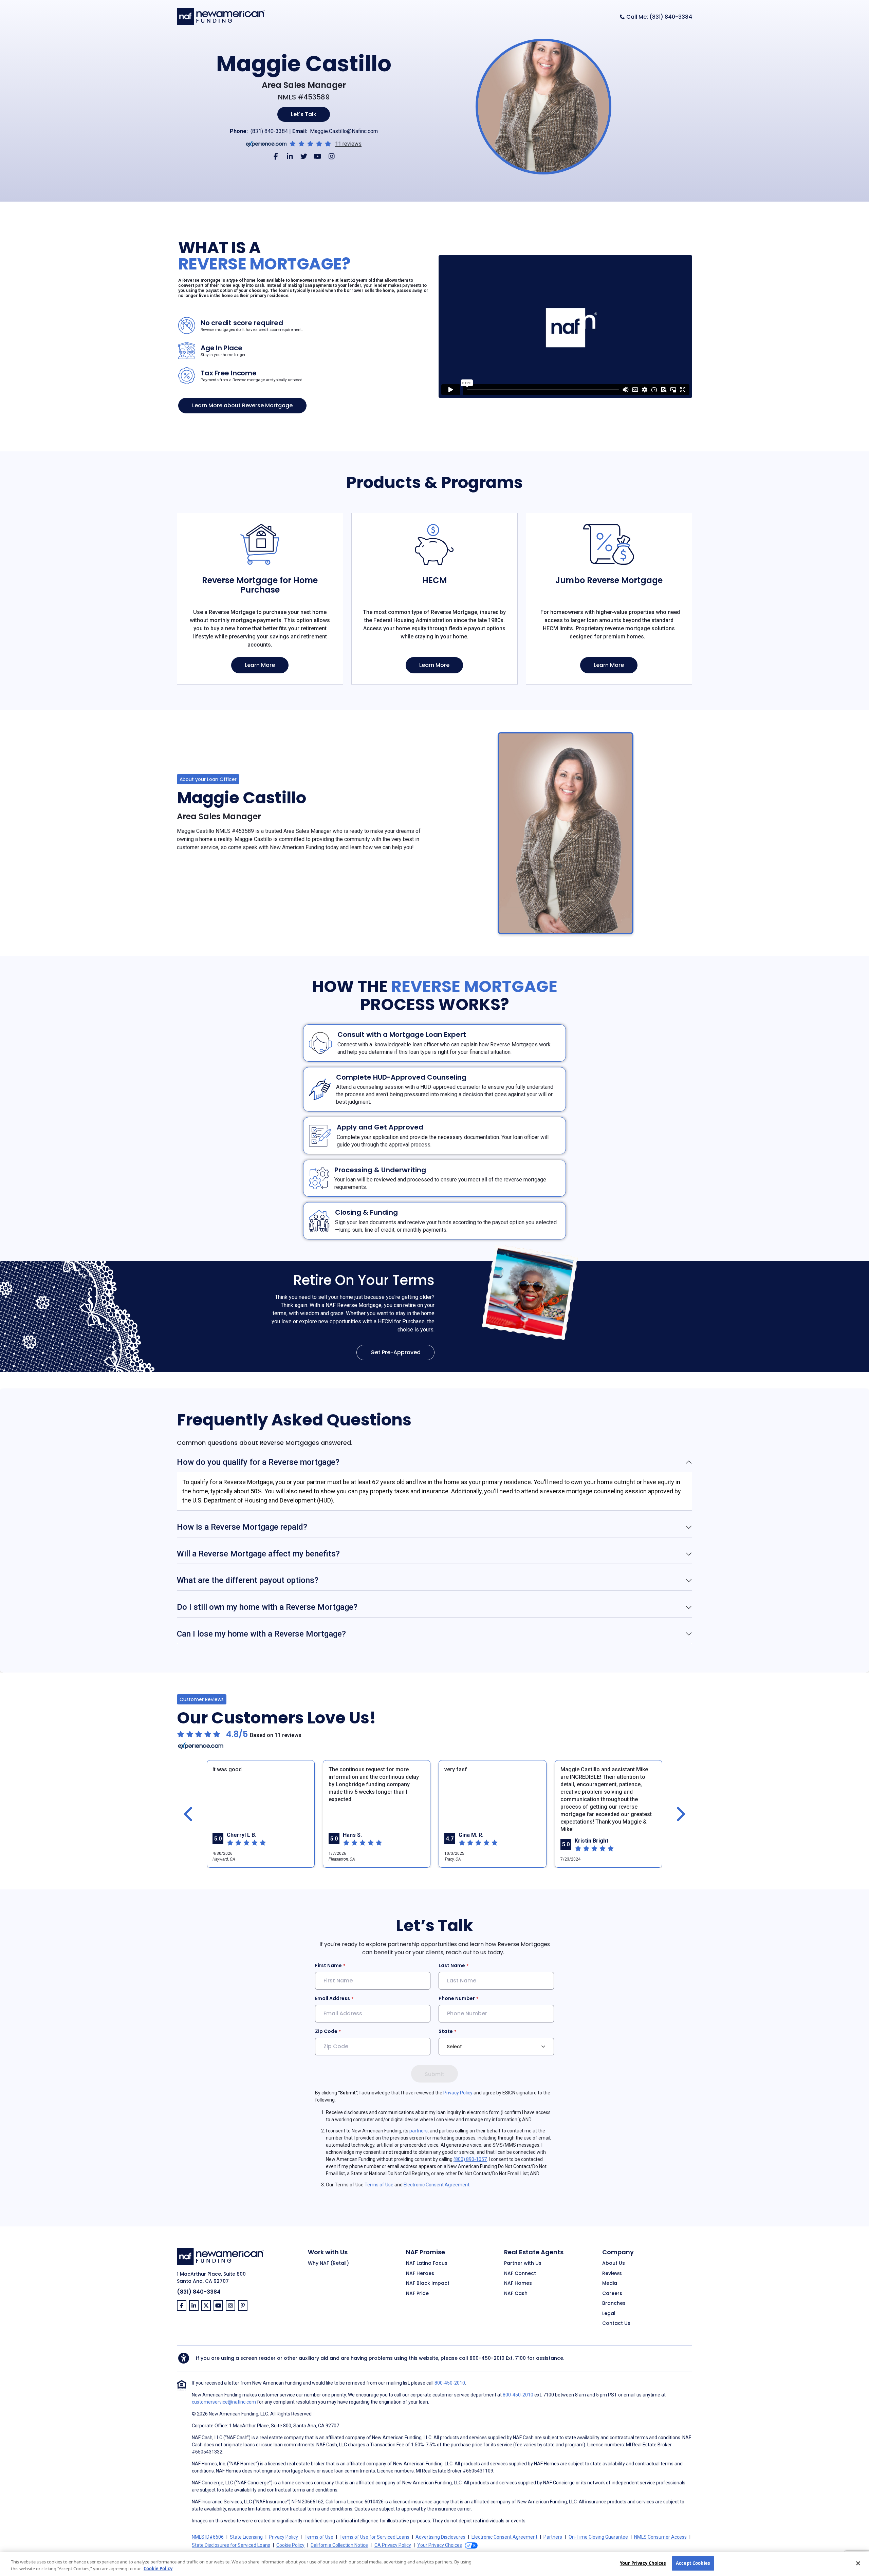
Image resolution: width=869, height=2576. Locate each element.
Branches (614, 2303)
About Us (614, 2263)
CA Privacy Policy (393, 2545)
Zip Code (326, 2031)
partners (419, 2131)
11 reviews (348, 144)
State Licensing (246, 2537)
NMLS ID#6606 (208, 2537)
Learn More (260, 665)
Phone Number (457, 1998)
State (446, 2031)
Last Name (452, 1965)
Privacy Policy (458, 2093)
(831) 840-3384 (269, 131)
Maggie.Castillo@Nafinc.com (344, 131)
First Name (328, 1965)
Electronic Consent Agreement (437, 2185)
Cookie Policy (290, 2545)
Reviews (612, 2274)
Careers (612, 2294)
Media (610, 2283)
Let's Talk (304, 114)
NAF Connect (520, 2274)
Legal (609, 2314)
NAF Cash (516, 2294)
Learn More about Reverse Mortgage (242, 405)
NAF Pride (417, 2294)
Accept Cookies (693, 2563)
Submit (434, 2074)
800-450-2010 (487, 2358)
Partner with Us (523, 2263)
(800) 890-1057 (470, 2159)
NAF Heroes (420, 2274)
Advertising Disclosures (440, 2537)
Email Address (332, 1998)
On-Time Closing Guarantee (598, 2537)
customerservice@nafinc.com (224, 2402)
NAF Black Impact (428, 2283)
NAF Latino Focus (427, 2263)
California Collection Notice (339, 2545)
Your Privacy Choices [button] (440, 2545)
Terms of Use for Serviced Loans (374, 2537)
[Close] (858, 2563)
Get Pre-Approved (395, 1352)
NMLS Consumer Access (660, 2537)
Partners (553, 2537)
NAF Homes (518, 2283)
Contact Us (616, 2323)
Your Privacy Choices (643, 2563)
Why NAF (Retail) (328, 2263)
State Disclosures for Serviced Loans (231, 2545)
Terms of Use (379, 2185)
